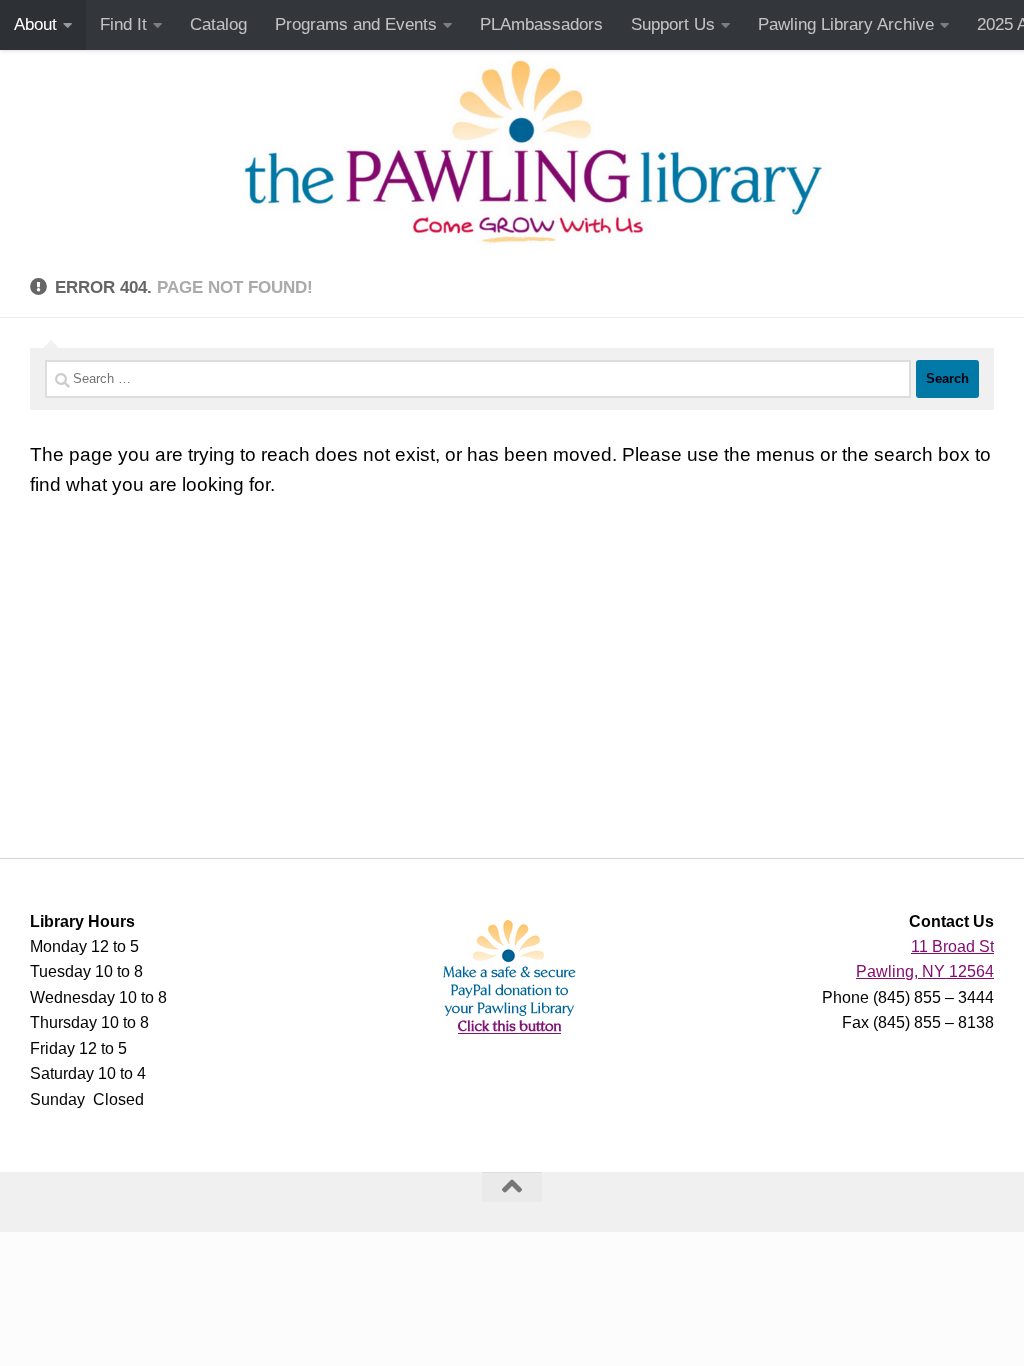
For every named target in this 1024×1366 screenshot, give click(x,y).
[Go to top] (512, 1187)
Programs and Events (356, 24)
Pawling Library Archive (846, 24)
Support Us (673, 24)
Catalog (218, 24)
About (35, 24)
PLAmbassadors (541, 24)
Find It (123, 24)
